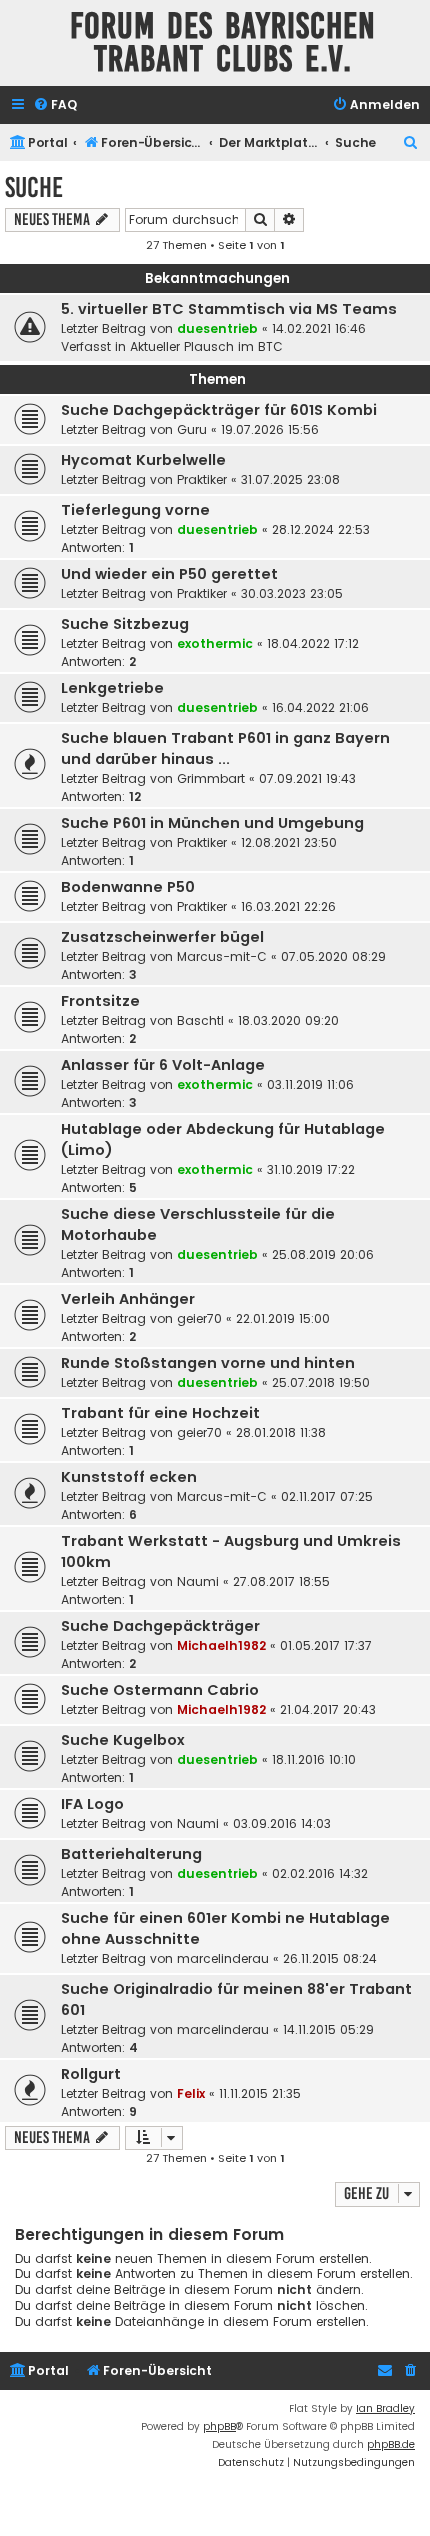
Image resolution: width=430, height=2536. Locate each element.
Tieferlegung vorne (135, 510)
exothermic (215, 643)
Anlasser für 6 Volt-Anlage (163, 1065)
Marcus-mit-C (222, 956)
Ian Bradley (385, 2408)
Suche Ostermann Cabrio (160, 1690)
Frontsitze (100, 1001)
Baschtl (200, 1020)
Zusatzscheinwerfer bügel (162, 937)
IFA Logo (92, 1804)
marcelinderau (223, 1958)
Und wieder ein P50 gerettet (169, 574)
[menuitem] (55, 105)
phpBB (219, 2426)
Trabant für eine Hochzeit (160, 1413)
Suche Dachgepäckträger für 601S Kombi (219, 410)
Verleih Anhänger (128, 1299)
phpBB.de (391, 2444)
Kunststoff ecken (129, 1477)
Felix (191, 2093)
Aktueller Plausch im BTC (206, 346)
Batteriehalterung (131, 1854)
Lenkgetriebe (112, 688)
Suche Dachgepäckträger (160, 1626)
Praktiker (202, 479)
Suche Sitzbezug (125, 624)
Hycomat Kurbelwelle (143, 460)
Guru (192, 429)
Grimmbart (211, 778)
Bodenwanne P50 (128, 887)
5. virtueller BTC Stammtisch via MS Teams (229, 309)
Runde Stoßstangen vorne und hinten (208, 1363)
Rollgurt (91, 2074)
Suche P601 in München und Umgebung (212, 823)
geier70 (199, 1318)
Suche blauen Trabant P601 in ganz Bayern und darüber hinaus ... (225, 748)
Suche (34, 187)
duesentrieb (217, 328)
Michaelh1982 (221, 1645)
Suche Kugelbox (123, 1740)
